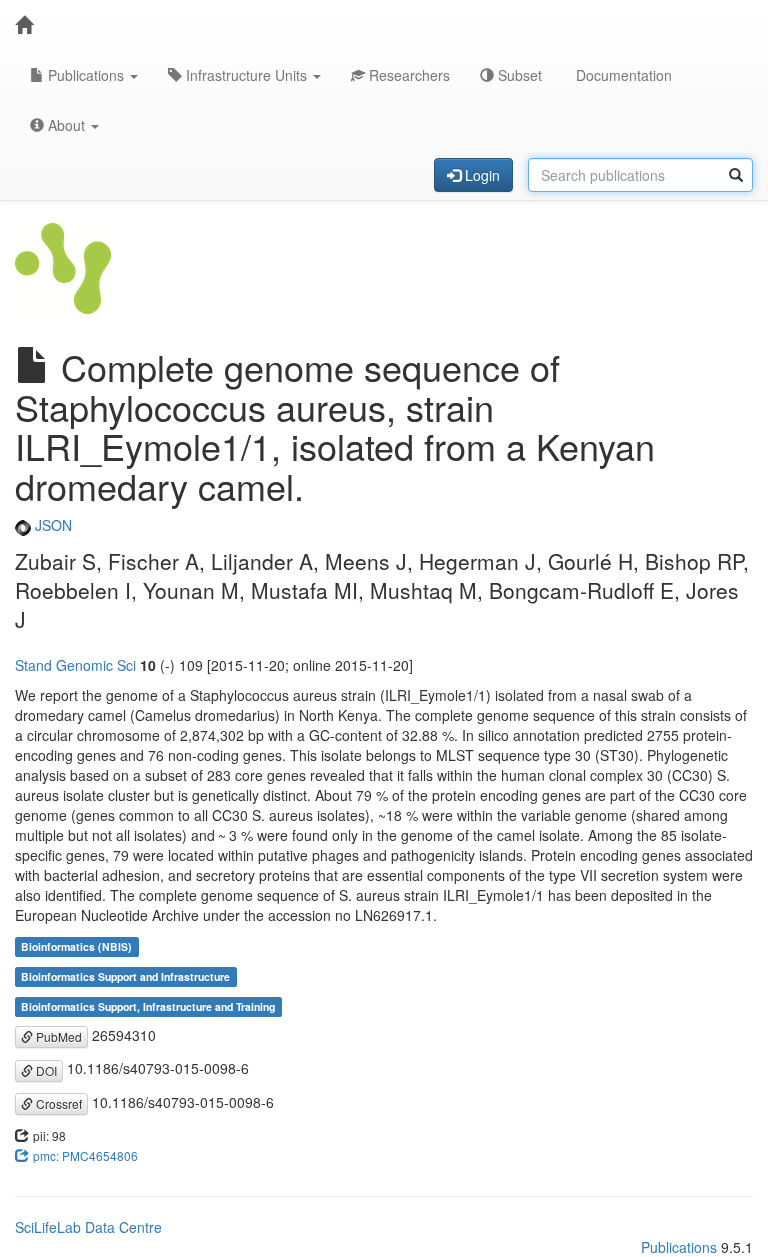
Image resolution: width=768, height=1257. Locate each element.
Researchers (407, 75)
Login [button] (480, 175)
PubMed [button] (57, 1036)
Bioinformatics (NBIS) (76, 946)
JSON (51, 525)
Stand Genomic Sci (75, 665)
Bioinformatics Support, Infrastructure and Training (148, 1006)
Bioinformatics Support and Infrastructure (125, 976)
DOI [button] (45, 1070)
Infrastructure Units (246, 75)
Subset (518, 75)
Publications (86, 75)
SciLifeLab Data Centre (88, 1227)
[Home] (24, 25)
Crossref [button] (57, 1103)
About (66, 125)
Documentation (622, 75)
